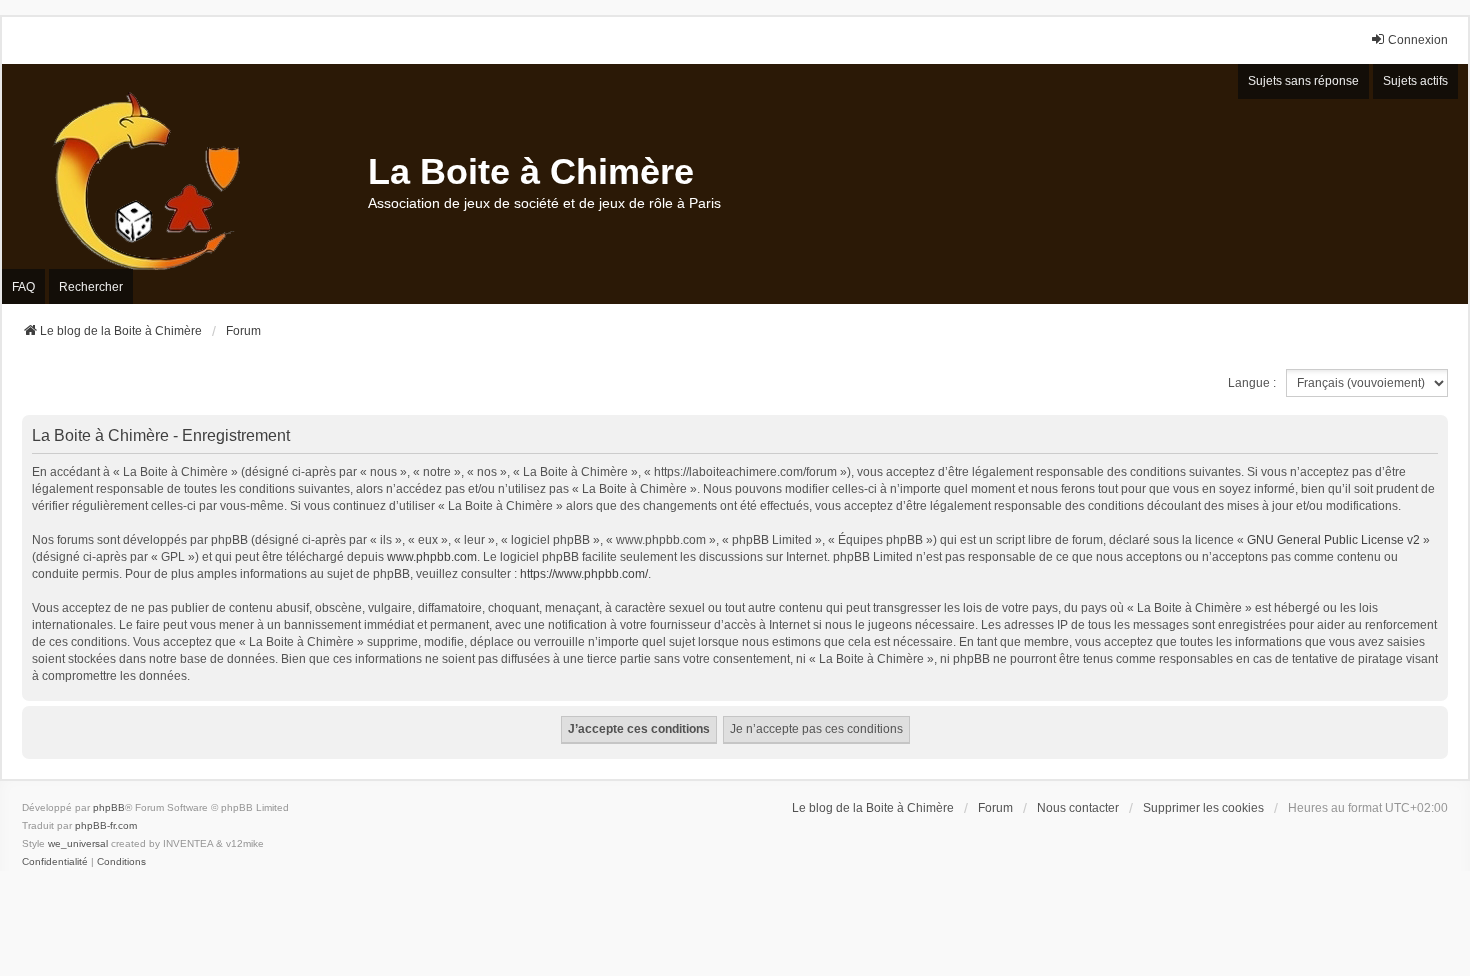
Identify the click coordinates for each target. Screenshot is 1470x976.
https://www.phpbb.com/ (584, 574)
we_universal (78, 843)
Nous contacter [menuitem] (1078, 808)
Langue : (1252, 383)
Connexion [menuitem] (1418, 40)
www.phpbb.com (432, 557)
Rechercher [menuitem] (91, 287)
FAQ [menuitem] (23, 287)
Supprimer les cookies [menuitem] (1203, 808)
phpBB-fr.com (106, 825)
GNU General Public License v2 (1333, 540)
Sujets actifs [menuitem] (1415, 81)
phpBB (109, 807)
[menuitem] (55, 862)
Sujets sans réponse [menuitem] (1303, 81)
